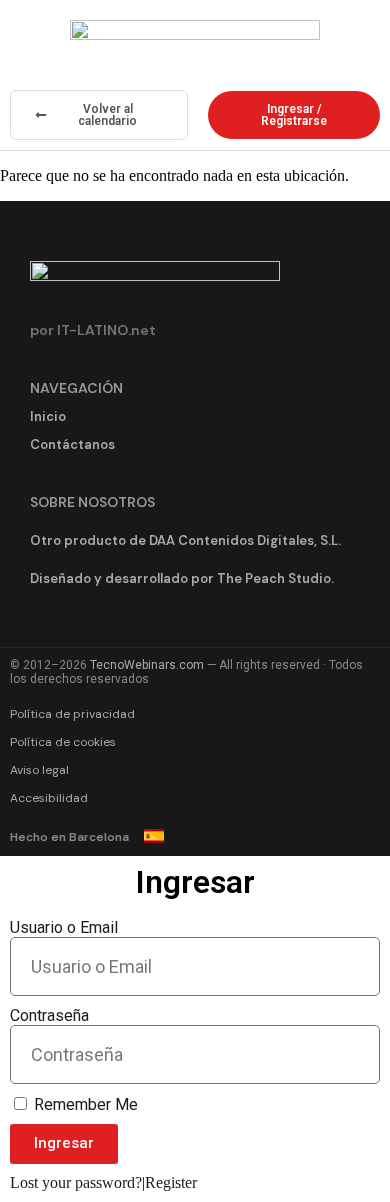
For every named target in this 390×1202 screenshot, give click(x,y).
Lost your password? (76, 1182)
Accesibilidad (49, 798)
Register (171, 1182)
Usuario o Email (64, 927)
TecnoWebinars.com (147, 665)
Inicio (48, 416)
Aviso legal (39, 770)
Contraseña (49, 1015)
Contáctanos (72, 444)
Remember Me (84, 1104)
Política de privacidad (72, 714)
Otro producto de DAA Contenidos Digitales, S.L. (185, 540)
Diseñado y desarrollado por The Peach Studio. (182, 578)
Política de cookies (63, 742)
